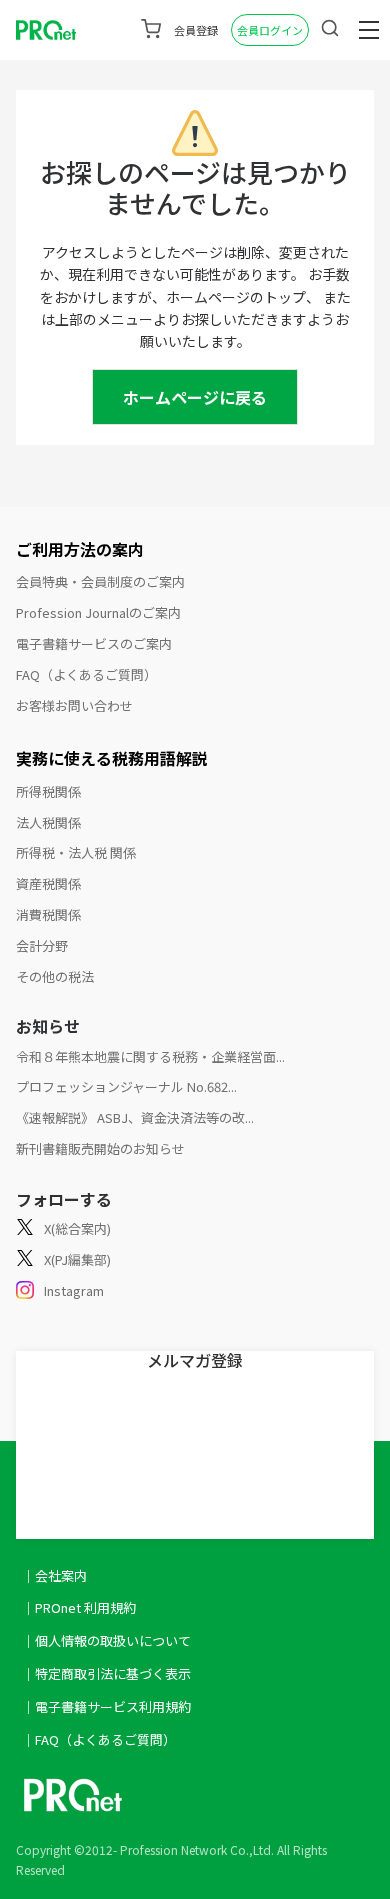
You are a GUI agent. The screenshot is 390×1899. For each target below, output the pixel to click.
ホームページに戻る (195, 397)
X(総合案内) (77, 1228)
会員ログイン (270, 30)
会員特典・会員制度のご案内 (100, 581)
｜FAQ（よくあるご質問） (99, 1739)
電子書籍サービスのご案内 (94, 643)
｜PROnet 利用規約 (79, 1607)
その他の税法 (55, 976)
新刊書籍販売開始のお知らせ (100, 1148)
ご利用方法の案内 (80, 549)
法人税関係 (48, 822)
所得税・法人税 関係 (76, 852)
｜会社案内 (54, 1575)
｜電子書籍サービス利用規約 (106, 1706)
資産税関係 (48, 883)
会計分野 (42, 945)
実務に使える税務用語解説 (112, 758)
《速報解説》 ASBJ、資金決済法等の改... (135, 1117)
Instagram (74, 1290)
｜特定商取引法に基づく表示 (106, 1673)
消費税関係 (48, 914)
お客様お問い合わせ (74, 705)
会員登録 (196, 30)
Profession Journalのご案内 (98, 612)
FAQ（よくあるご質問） (86, 674)
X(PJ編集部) (77, 1259)
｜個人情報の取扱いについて (106, 1640)
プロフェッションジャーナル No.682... (126, 1086)
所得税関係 (48, 791)
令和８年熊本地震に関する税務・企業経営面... (150, 1056)
